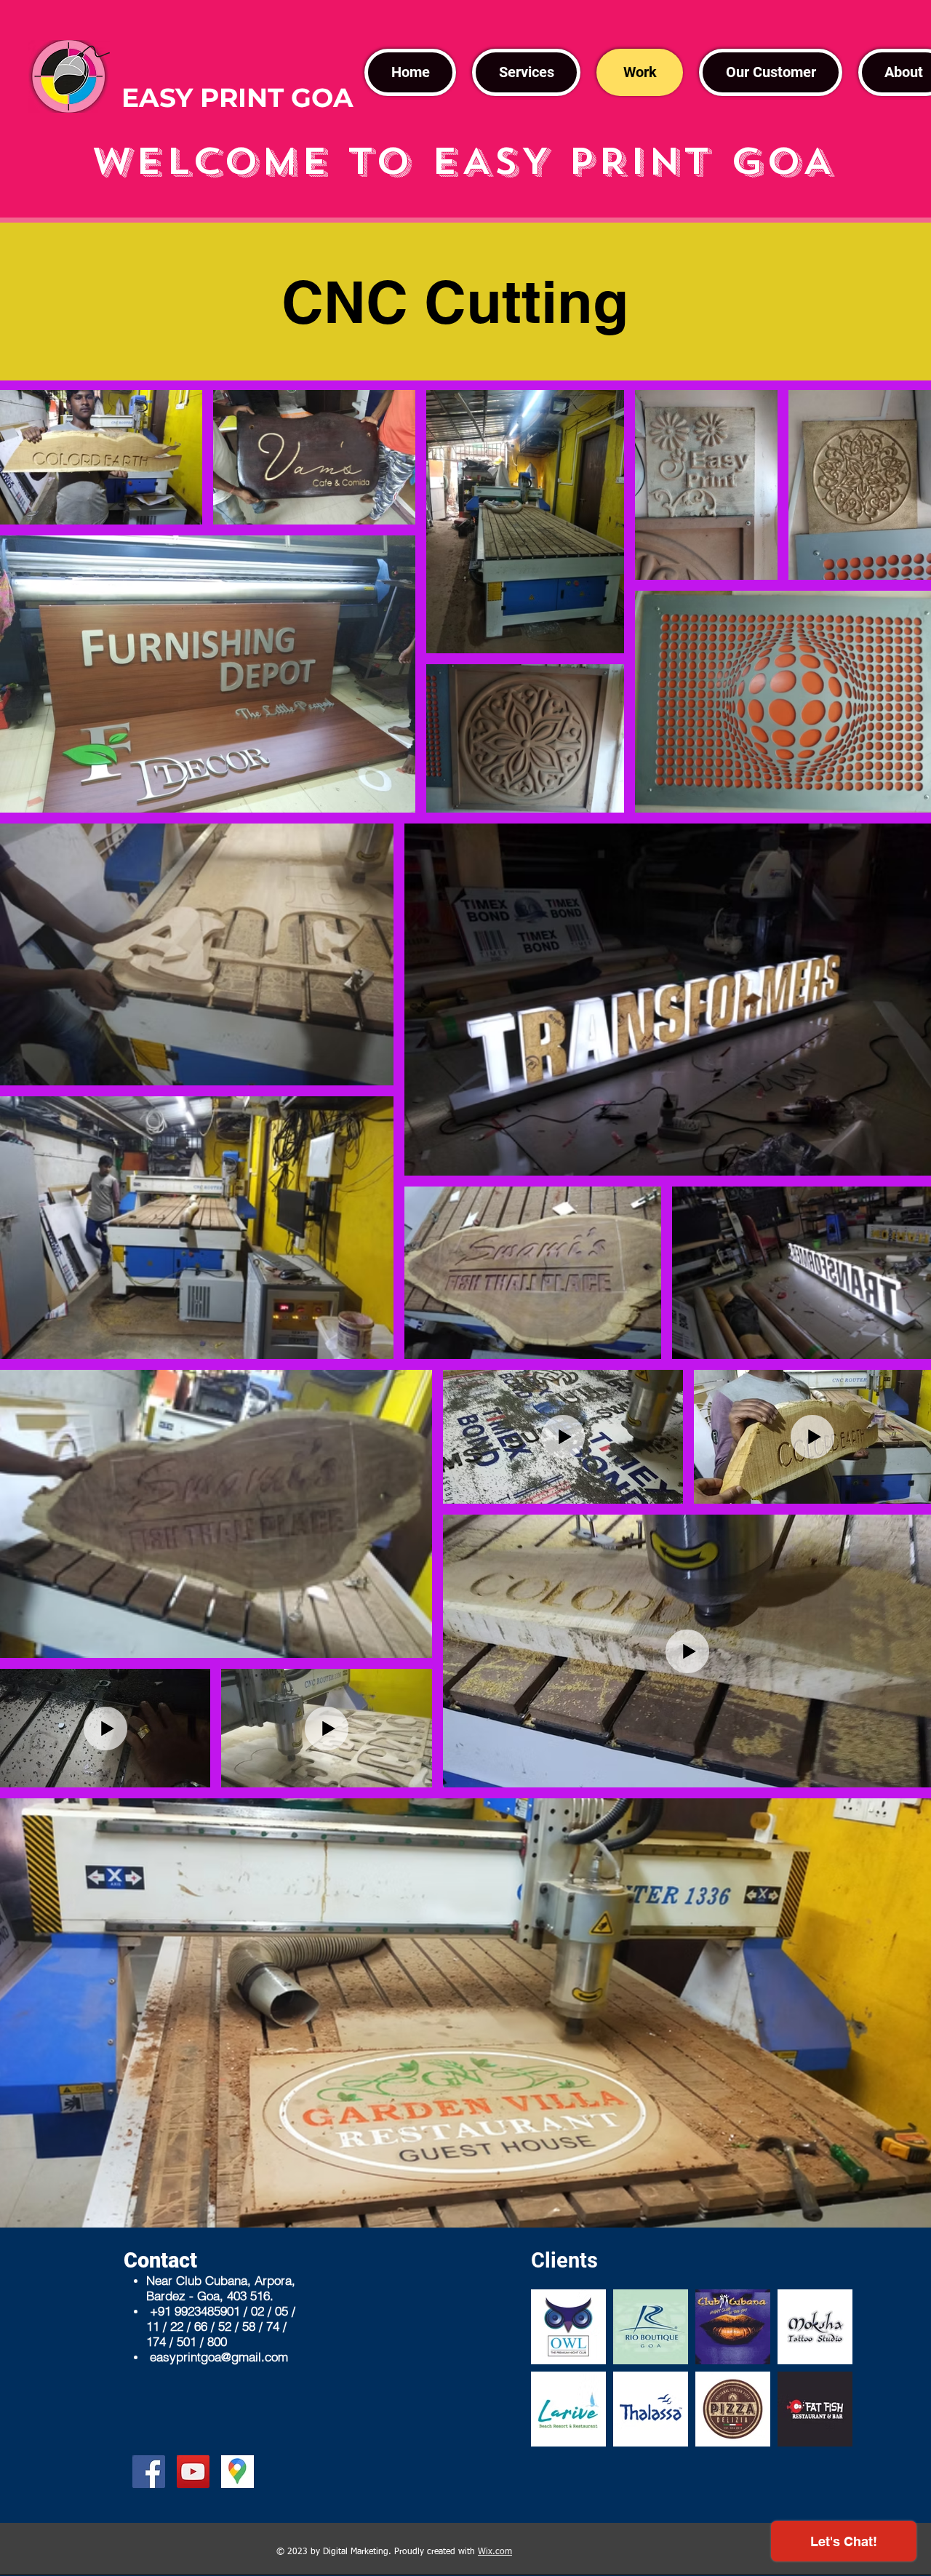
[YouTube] (193, 2472)
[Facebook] (149, 2472)
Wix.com (495, 2552)
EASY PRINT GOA (237, 97)
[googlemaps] (237, 2472)
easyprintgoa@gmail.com (219, 2357)
